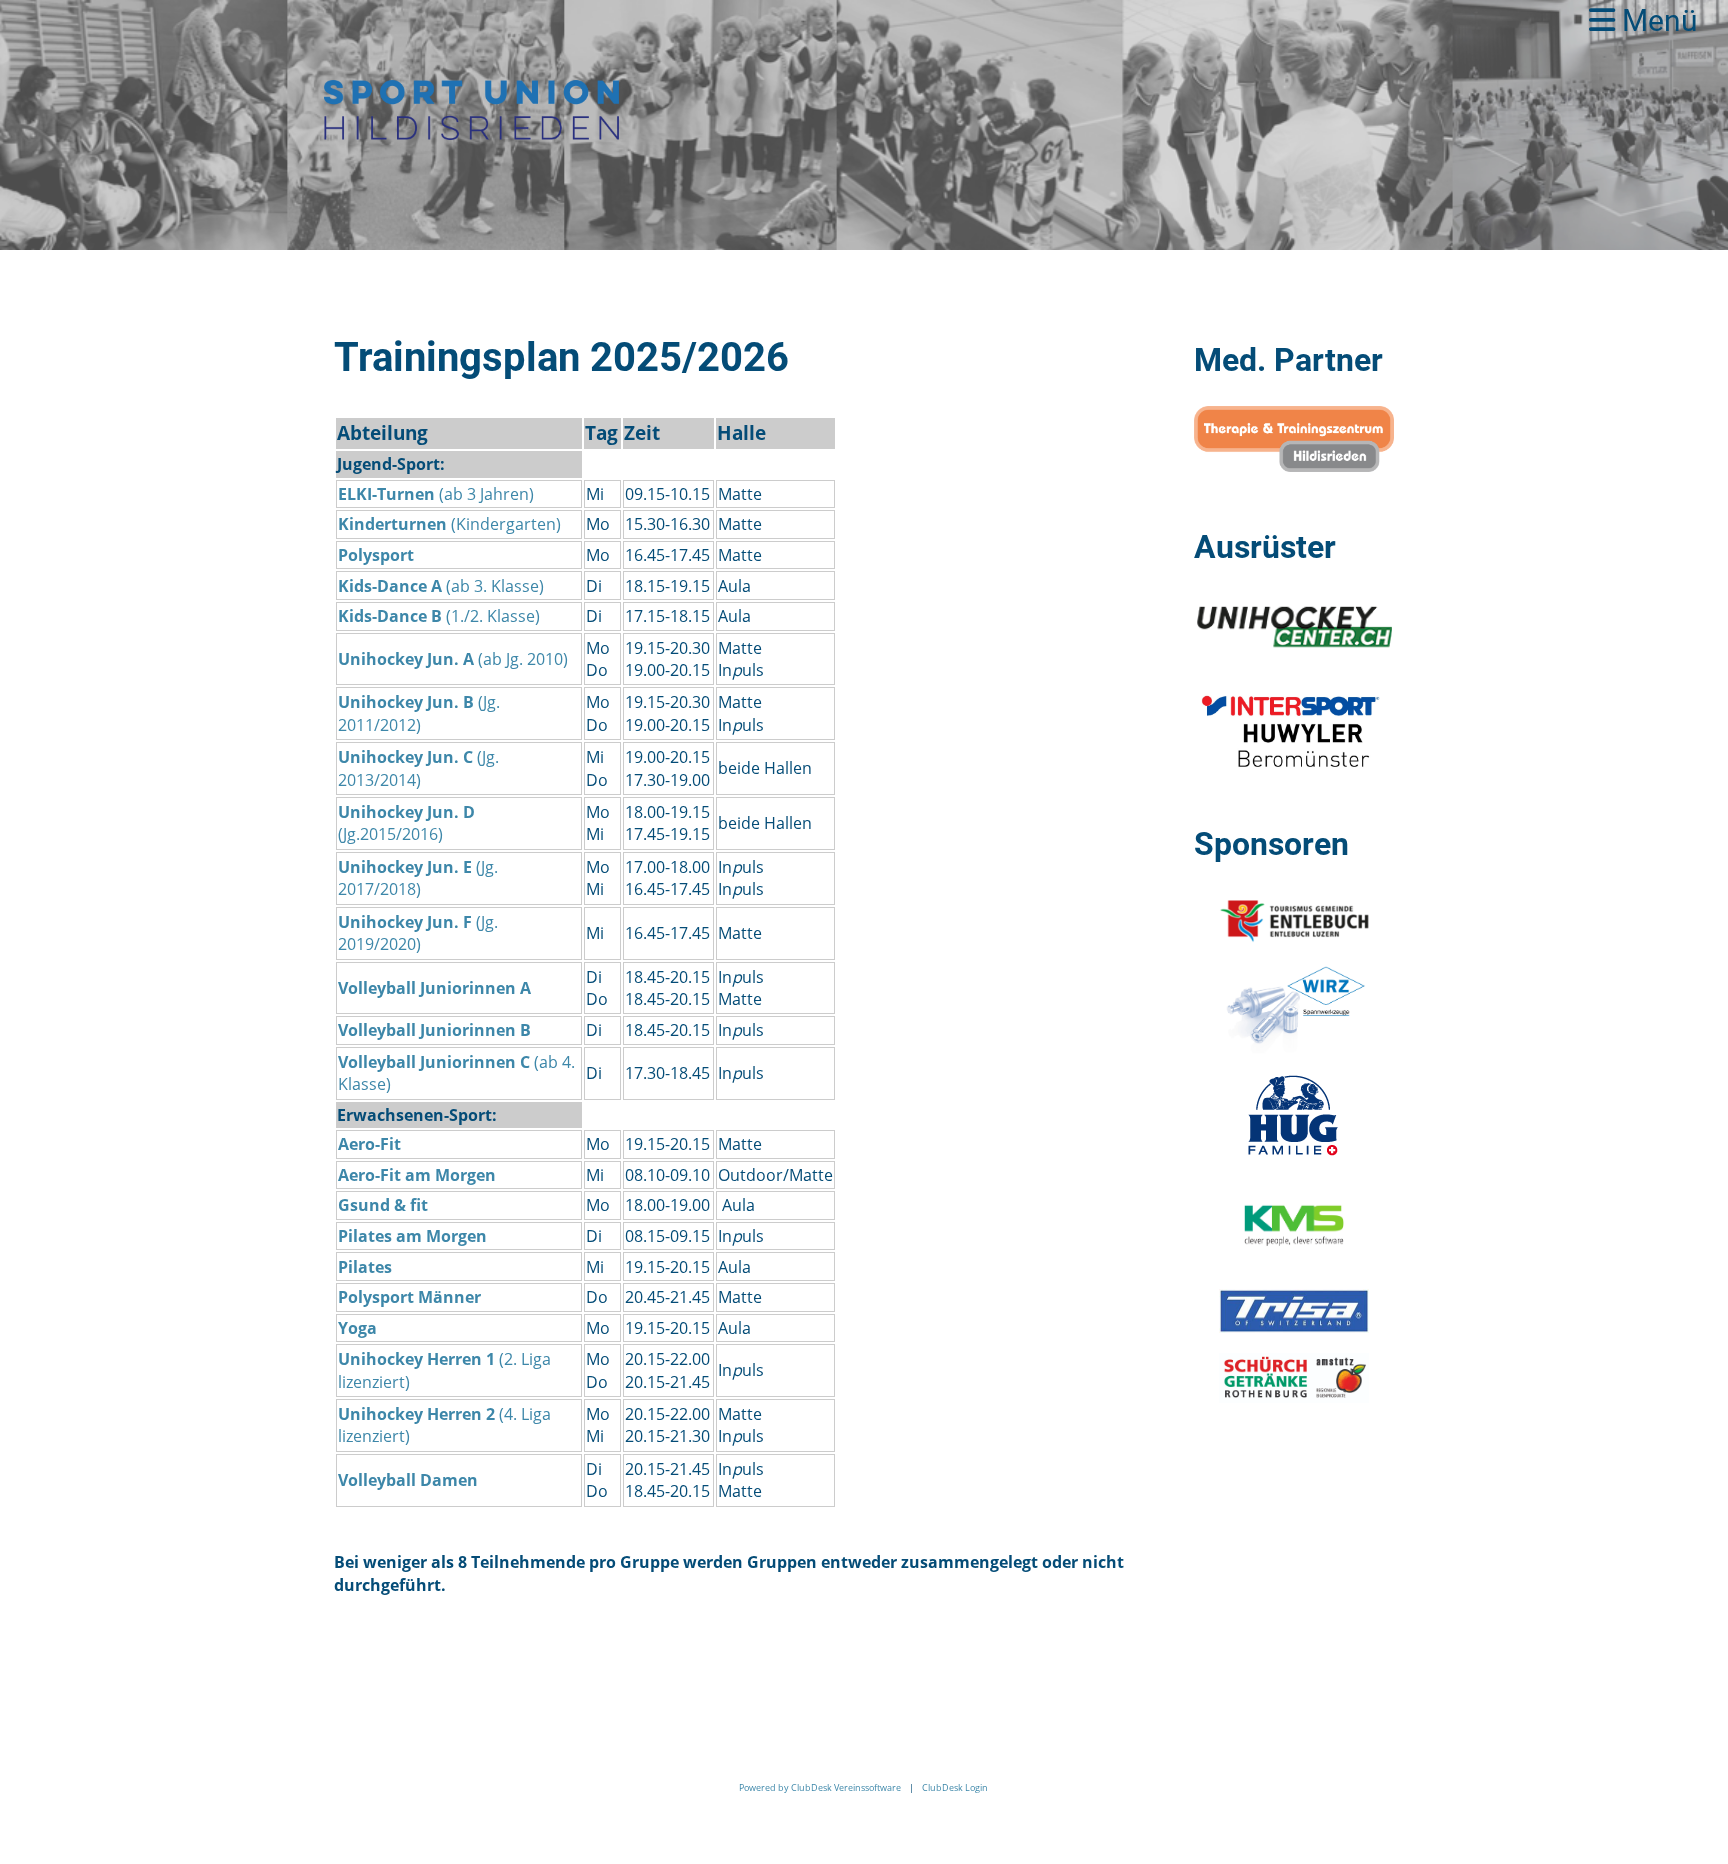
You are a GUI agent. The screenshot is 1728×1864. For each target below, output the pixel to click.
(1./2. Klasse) (439, 616)
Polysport (376, 555)
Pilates (365, 1267)
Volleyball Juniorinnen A (434, 988)
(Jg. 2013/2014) (418, 768)
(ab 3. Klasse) (441, 586)
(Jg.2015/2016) (406, 823)
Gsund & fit (383, 1205)
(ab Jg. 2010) (455, 659)
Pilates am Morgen (412, 1236)
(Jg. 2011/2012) (419, 713)
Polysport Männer (409, 1297)
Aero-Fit (369, 1144)
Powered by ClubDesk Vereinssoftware (820, 1787)
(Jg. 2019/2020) (418, 933)
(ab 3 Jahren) (438, 494)
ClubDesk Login (955, 1787)
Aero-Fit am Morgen (417, 1175)
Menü (1656, 20)
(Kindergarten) (451, 524)
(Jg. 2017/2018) (418, 878)
